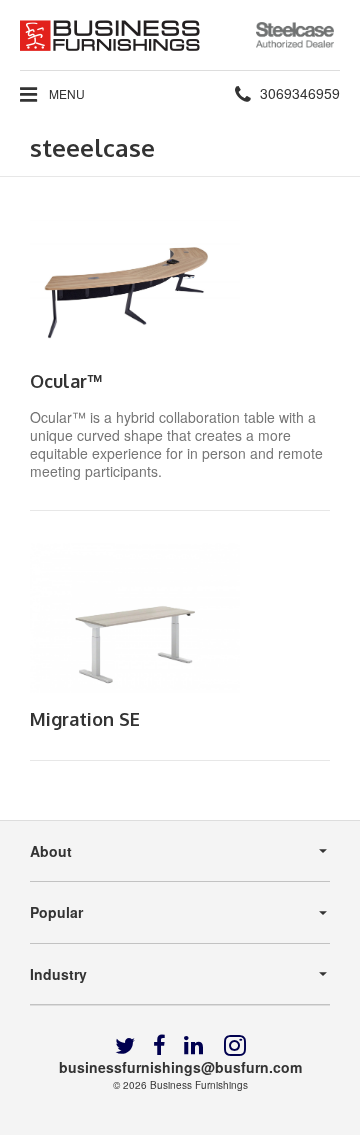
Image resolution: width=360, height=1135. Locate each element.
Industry (58, 974)
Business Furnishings (199, 1085)
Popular (56, 912)
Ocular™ (66, 381)
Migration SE (85, 719)
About (51, 851)
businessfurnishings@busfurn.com (180, 1067)
